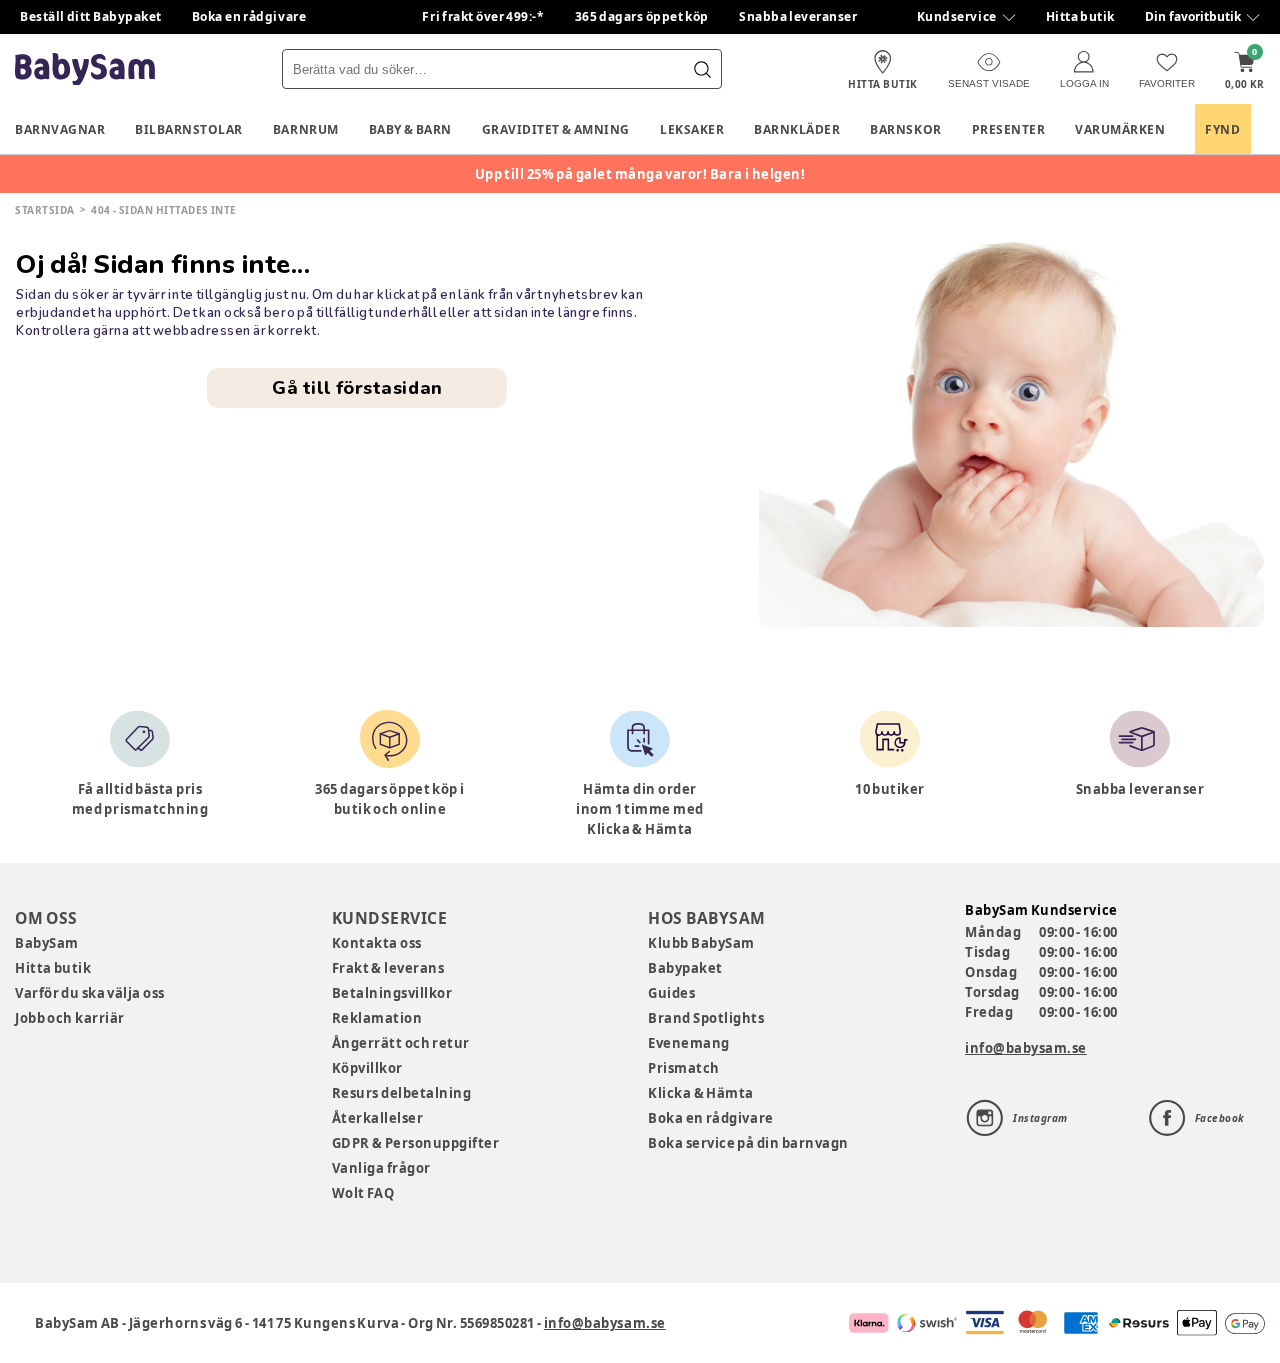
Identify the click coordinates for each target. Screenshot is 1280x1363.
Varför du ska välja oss (90, 993)
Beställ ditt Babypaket (91, 16)
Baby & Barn (410, 129)
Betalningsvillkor (392, 993)
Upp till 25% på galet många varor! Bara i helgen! (640, 174)
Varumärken (1120, 129)
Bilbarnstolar (189, 129)
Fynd (1222, 129)
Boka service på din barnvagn (748, 1143)
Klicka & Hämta (701, 1093)
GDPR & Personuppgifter (416, 1143)
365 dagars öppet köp (642, 16)
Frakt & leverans (388, 968)
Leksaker (692, 129)
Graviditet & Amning (556, 129)
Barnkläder (797, 129)
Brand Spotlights (706, 1018)
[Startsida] (85, 69)
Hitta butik (1080, 16)
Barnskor (905, 129)
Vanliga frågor (381, 1168)
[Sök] (702, 69)
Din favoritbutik (1193, 16)
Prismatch (684, 1068)
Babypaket (685, 968)
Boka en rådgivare (249, 16)
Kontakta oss (377, 943)
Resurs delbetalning (402, 1093)
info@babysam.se (1026, 1048)
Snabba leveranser (798, 16)
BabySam (47, 943)
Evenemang (689, 1043)
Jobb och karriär (70, 1018)
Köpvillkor (367, 1068)
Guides (671, 993)
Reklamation (377, 1018)
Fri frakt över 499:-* (483, 16)
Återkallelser (378, 1118)
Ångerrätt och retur (401, 1043)
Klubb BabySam (701, 943)
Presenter (1009, 129)
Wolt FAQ (363, 1193)
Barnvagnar (60, 129)
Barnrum (306, 129)
